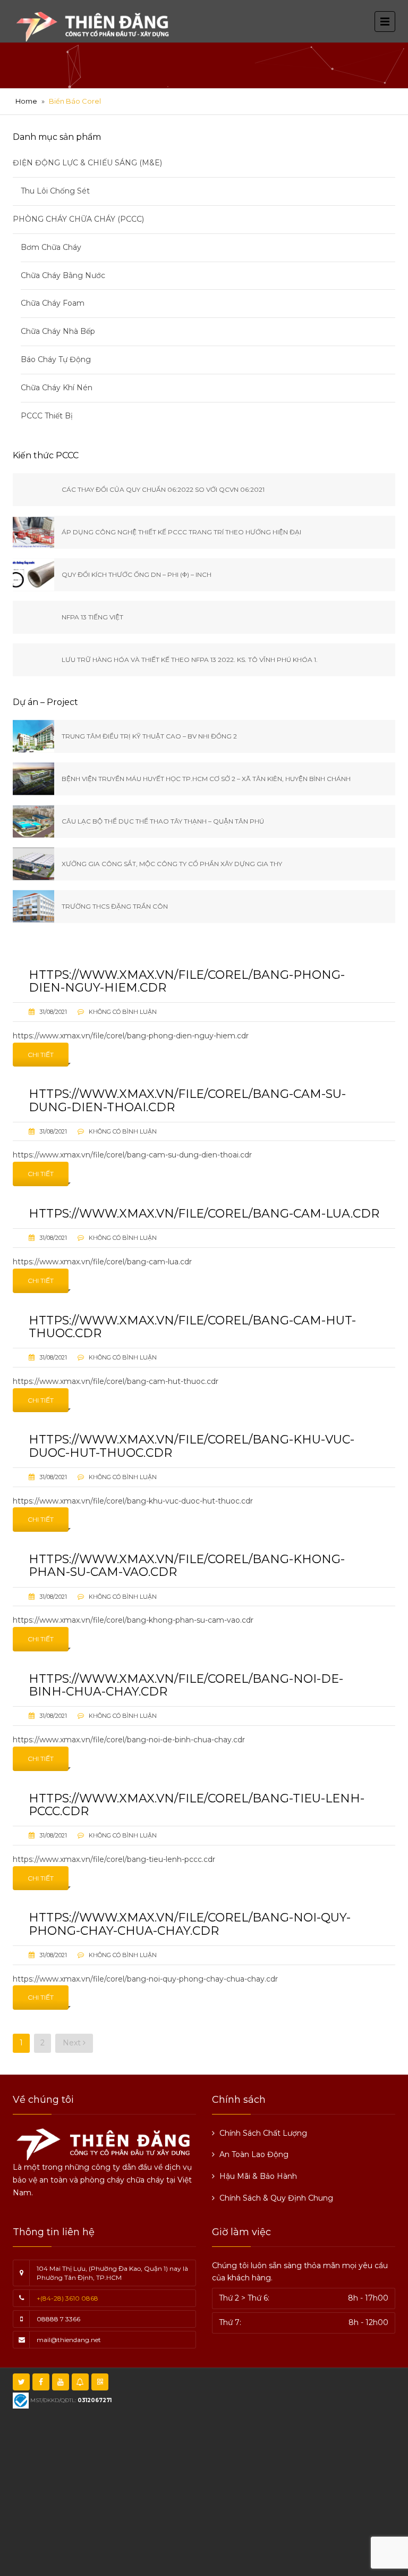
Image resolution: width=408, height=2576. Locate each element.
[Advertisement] (214, 2491)
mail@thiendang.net (69, 2340)
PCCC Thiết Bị (47, 416)
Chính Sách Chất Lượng (263, 2133)
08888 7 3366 (58, 2319)
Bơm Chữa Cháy (51, 247)
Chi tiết (41, 1055)
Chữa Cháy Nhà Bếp (58, 331)
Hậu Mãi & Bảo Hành (258, 2176)
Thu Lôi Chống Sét (55, 191)
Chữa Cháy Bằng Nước (63, 275)
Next (73, 2043)
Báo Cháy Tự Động (56, 359)
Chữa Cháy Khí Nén (57, 388)
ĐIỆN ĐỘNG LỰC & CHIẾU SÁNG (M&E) (87, 163)
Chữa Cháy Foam (53, 303)
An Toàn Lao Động (254, 2154)
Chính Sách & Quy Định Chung (276, 2198)
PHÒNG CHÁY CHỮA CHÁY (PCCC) (78, 219)
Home (26, 101)
